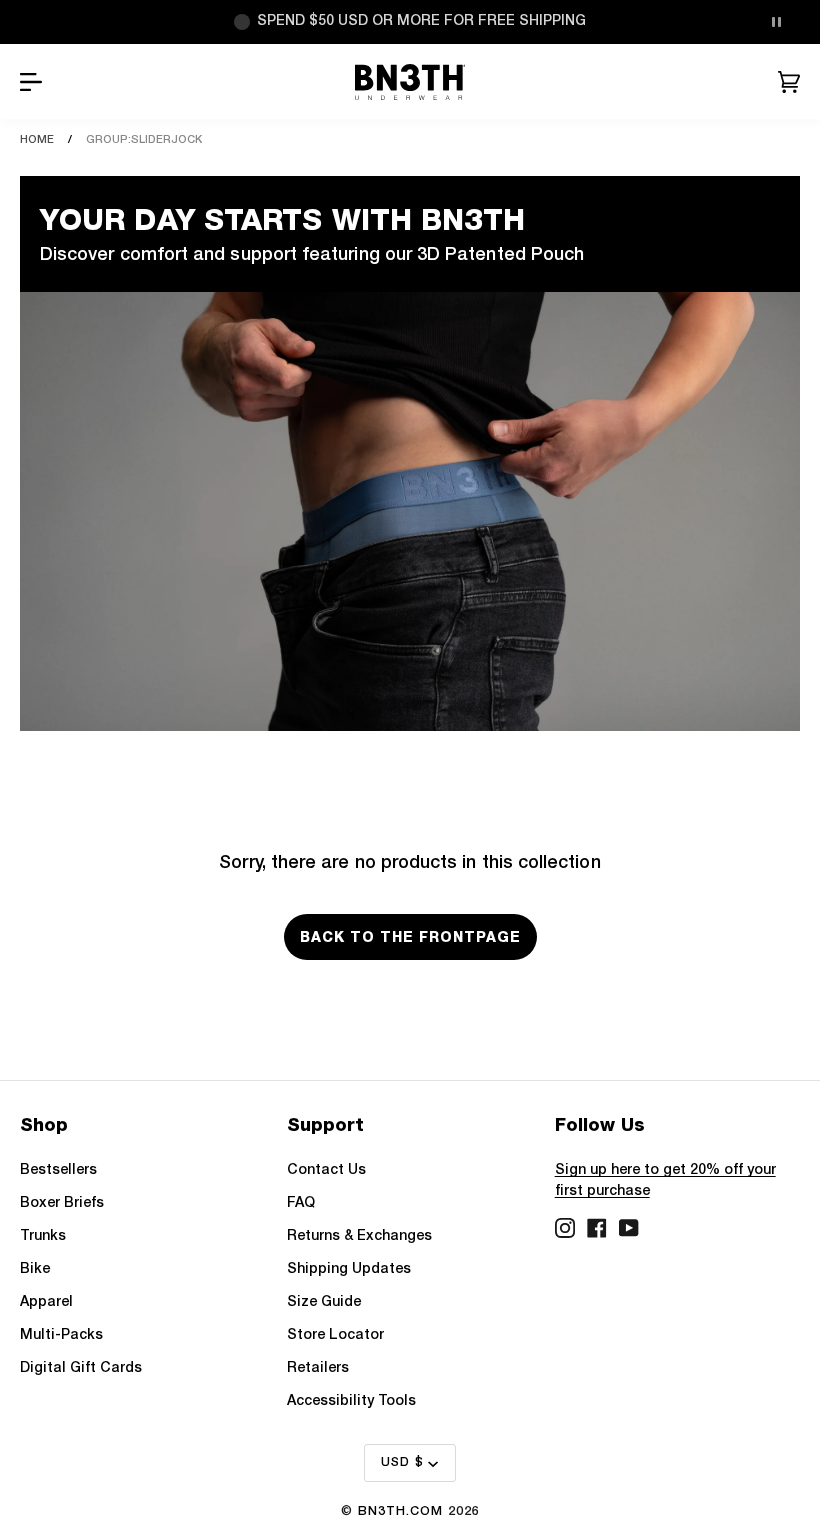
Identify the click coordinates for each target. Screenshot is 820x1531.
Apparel (46, 1302)
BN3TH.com (400, 1511)
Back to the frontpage (410, 937)
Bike (35, 1269)
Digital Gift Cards (81, 1368)
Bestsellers (58, 1170)
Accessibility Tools (351, 1401)
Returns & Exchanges (359, 1236)
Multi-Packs (61, 1335)
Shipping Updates (349, 1269)
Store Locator (335, 1335)
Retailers (318, 1368)
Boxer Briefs (62, 1203)
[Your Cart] (789, 82)
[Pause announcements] (776, 22)
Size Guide (324, 1302)
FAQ (301, 1203)
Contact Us (326, 1170)
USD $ (402, 1462)
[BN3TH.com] (410, 82)
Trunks (43, 1236)
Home (37, 140)
